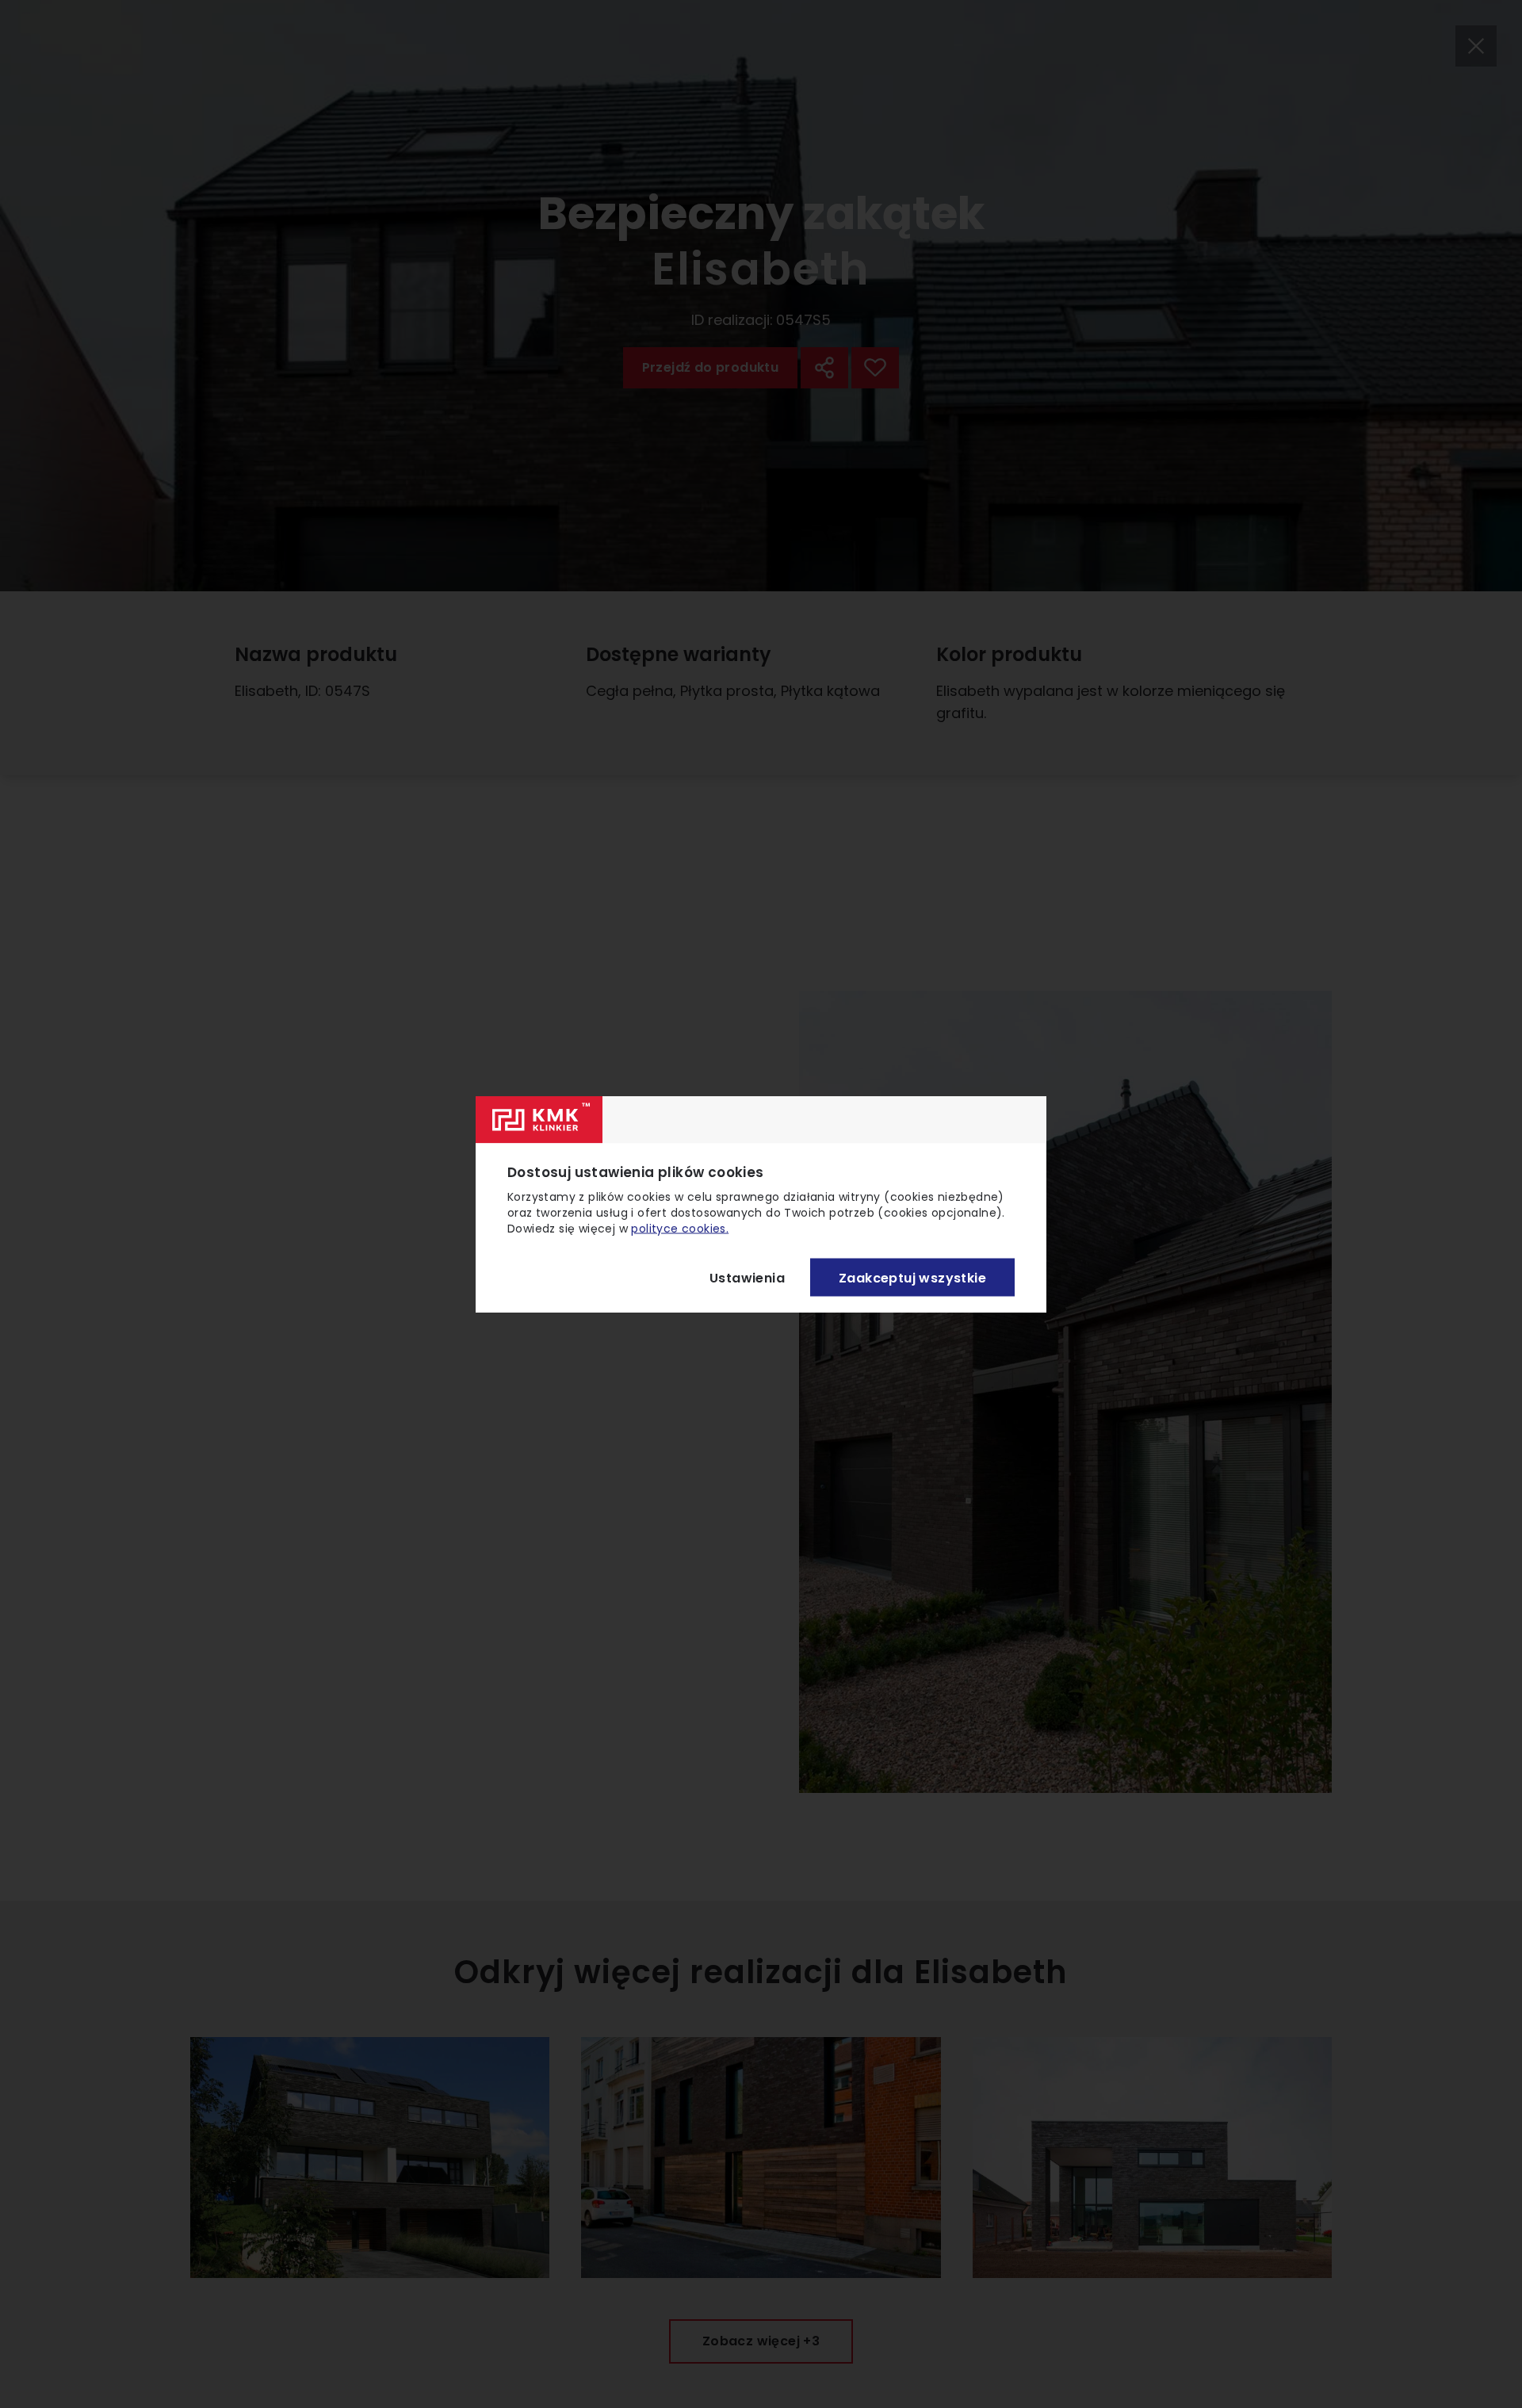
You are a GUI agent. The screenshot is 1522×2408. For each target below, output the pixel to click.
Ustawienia (747, 1277)
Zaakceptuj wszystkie (912, 1277)
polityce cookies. (680, 1229)
